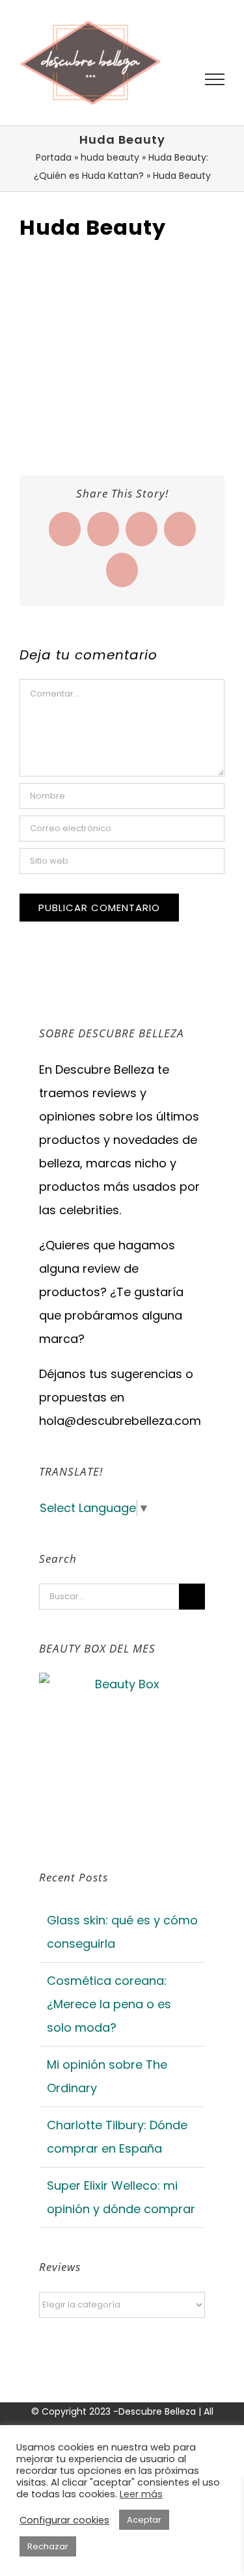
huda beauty (110, 157)
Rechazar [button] (48, 2546)
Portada (54, 157)
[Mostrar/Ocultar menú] (215, 79)
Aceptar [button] (144, 2520)
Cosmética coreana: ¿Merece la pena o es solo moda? (109, 2004)
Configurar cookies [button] (64, 2520)
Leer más (141, 2494)
